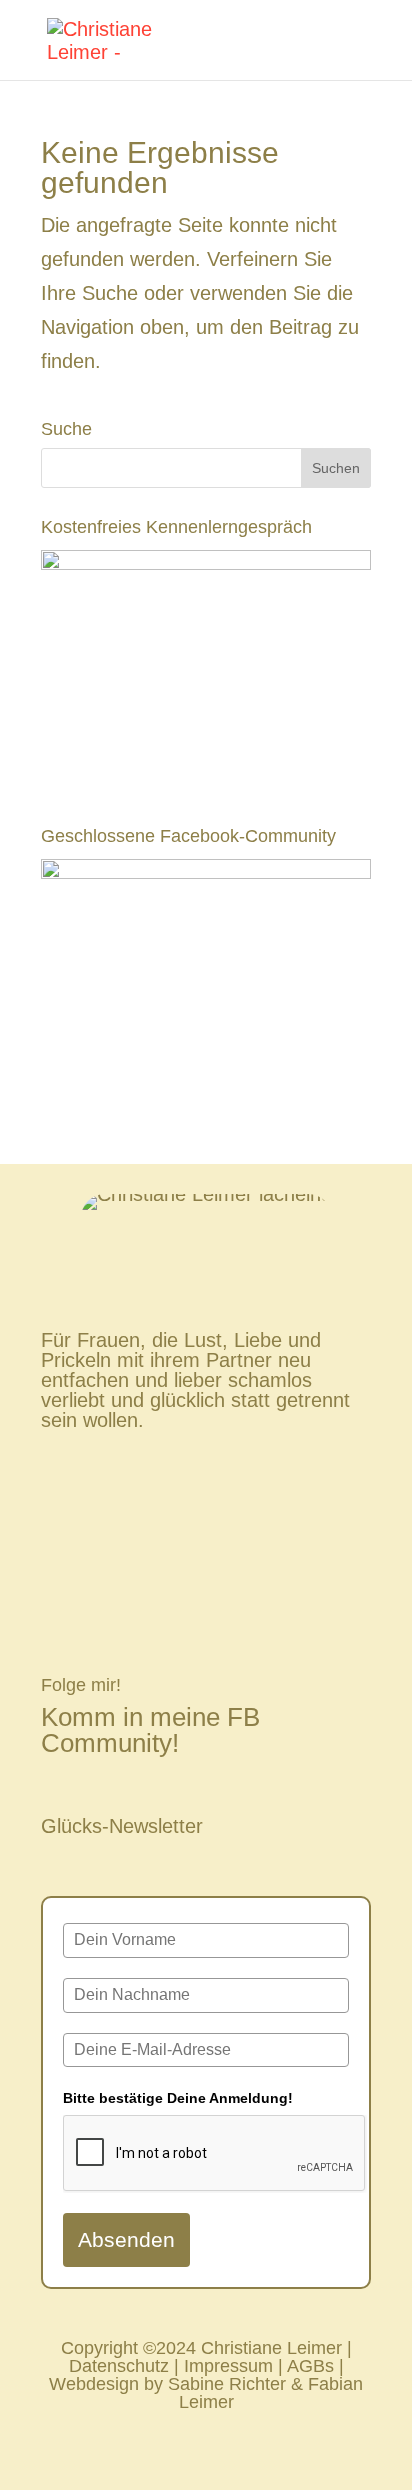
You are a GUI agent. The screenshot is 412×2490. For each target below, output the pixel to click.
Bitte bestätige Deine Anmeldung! (178, 2098)
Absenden (126, 2239)
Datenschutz (119, 2366)
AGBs (310, 2366)
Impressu (221, 2366)
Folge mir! (81, 1685)
